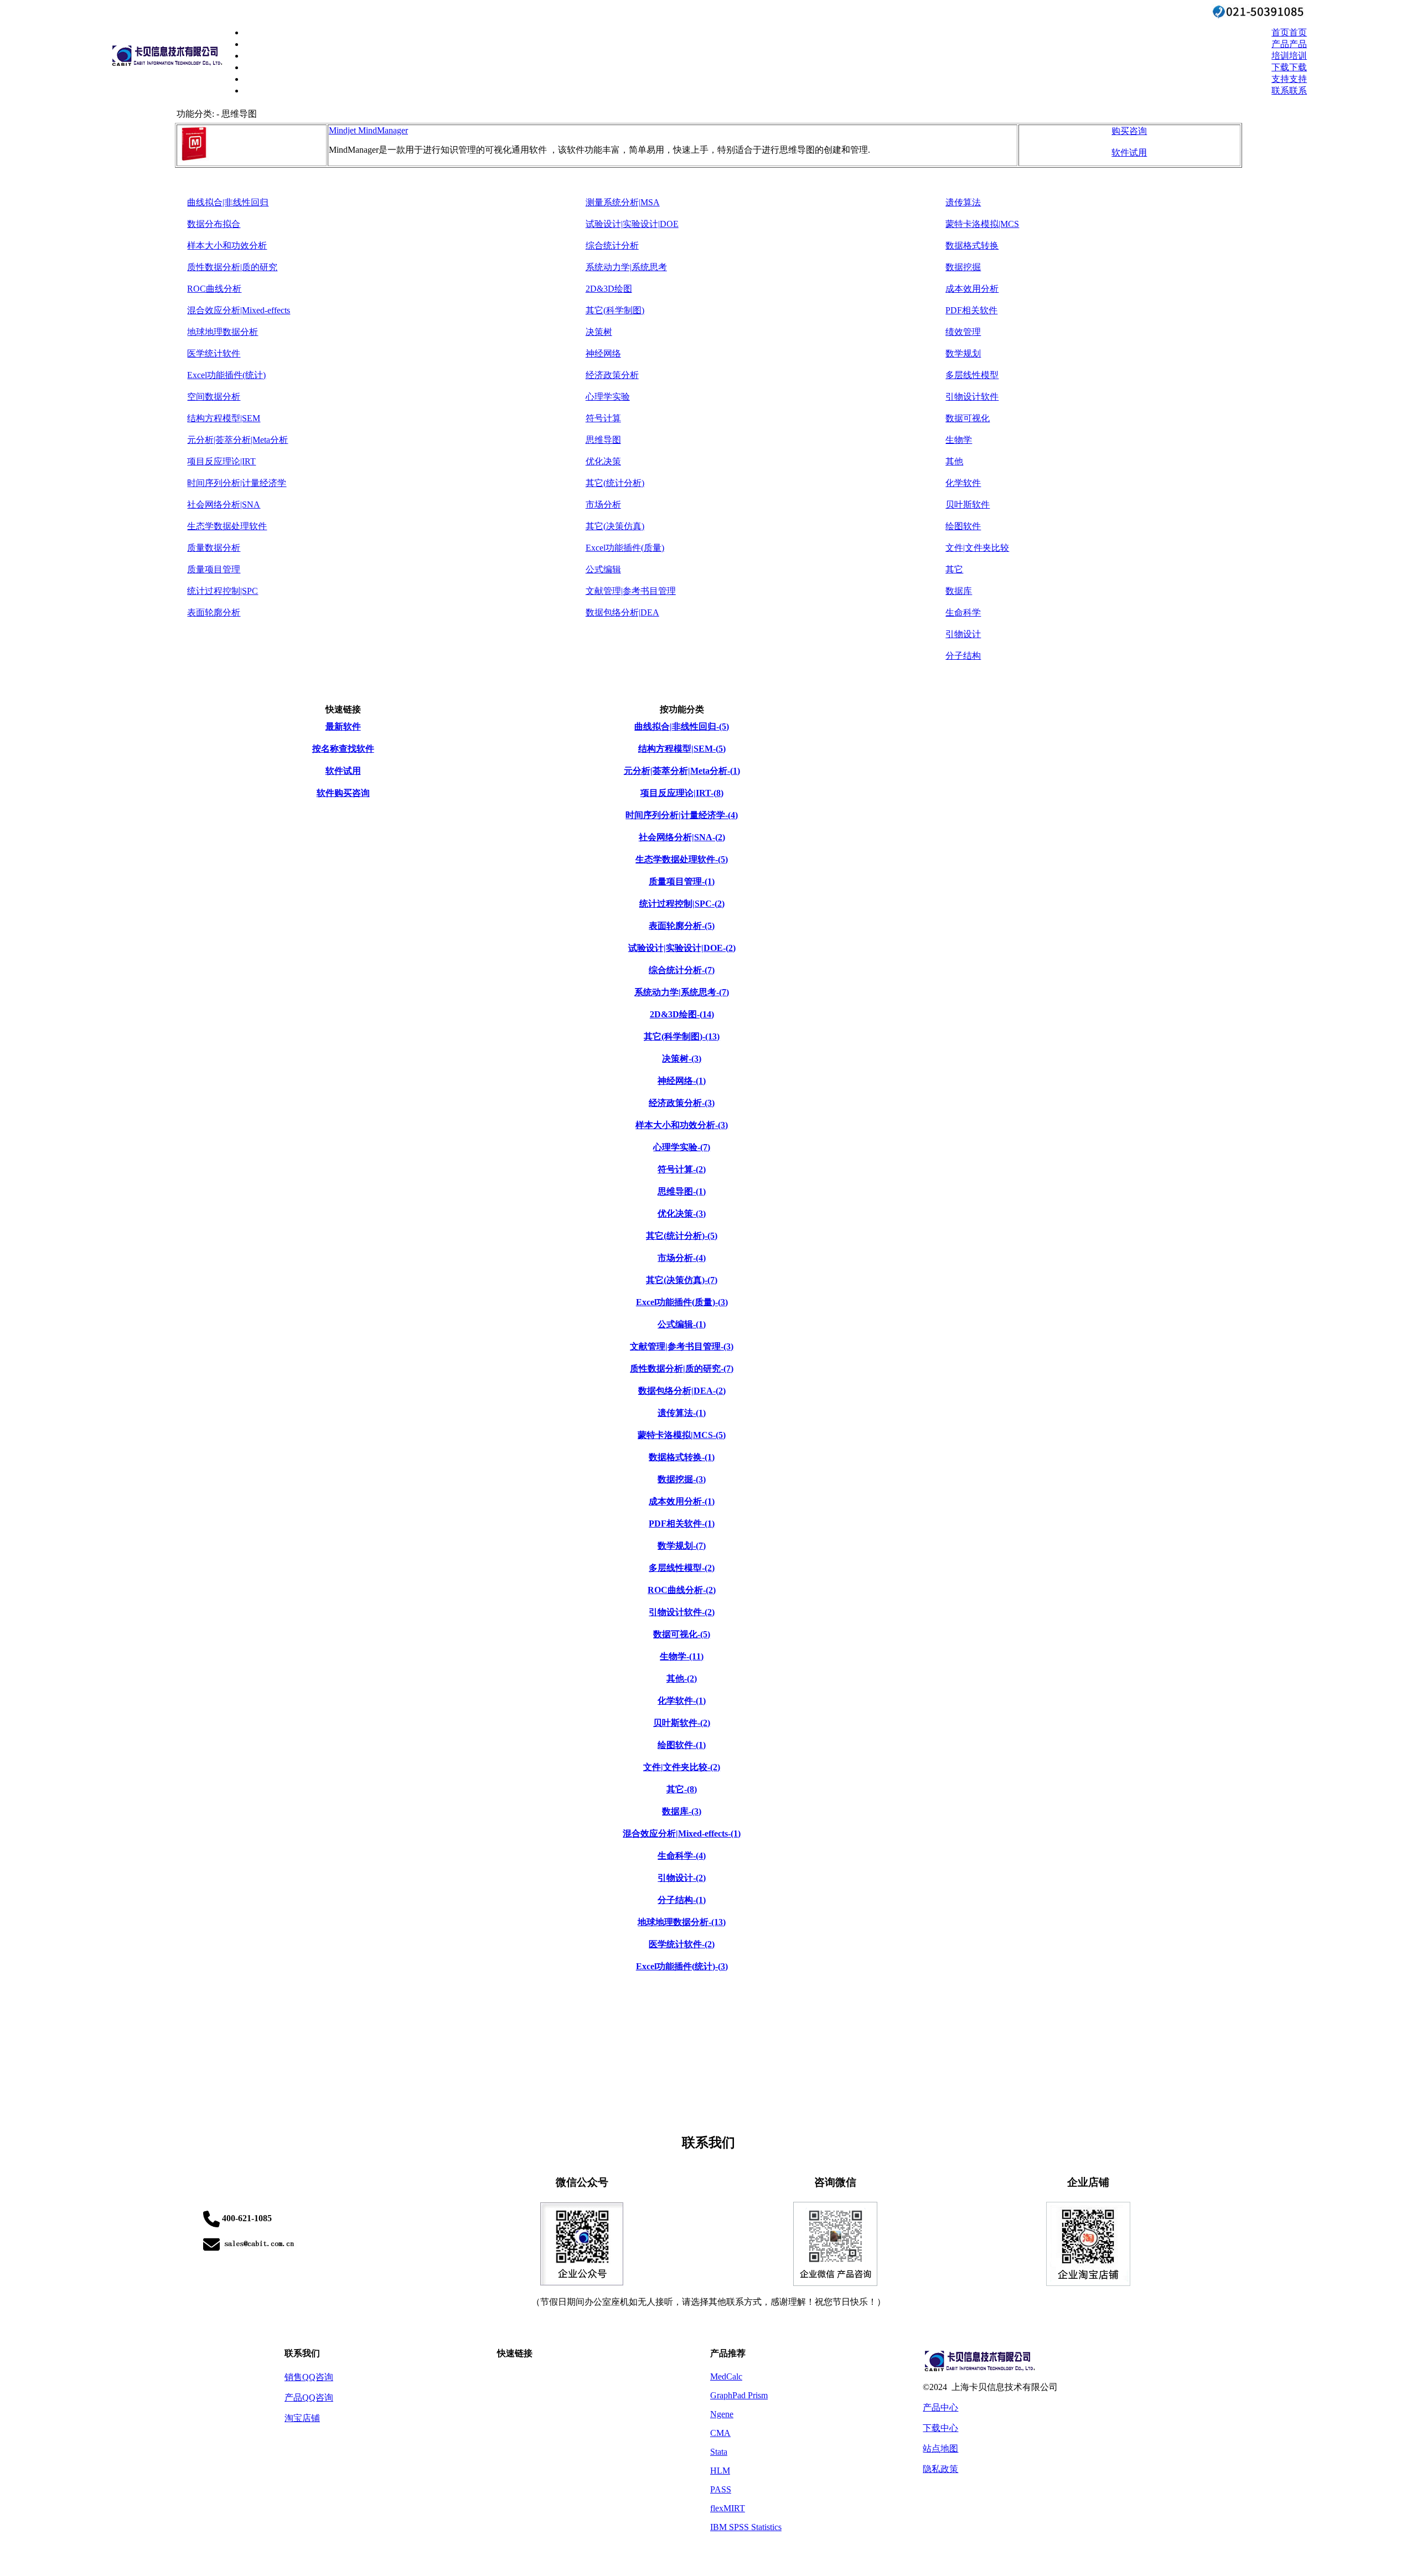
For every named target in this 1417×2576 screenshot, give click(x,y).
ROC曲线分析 (214, 289)
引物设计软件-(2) (682, 1612)
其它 (954, 569)
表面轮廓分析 (214, 612)
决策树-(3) (682, 1059)
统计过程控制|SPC (223, 591)
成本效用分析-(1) (682, 1501)
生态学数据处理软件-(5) (682, 859)
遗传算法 (963, 202)
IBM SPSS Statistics (746, 2527)
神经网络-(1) (682, 1081)
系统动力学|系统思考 (626, 267)
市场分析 (603, 505)
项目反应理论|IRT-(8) (682, 793)
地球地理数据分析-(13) (682, 1922)
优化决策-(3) (682, 1214)
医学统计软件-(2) (682, 1944)
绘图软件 (963, 526)
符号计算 (603, 418)
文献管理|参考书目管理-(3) (682, 1346)
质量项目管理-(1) (682, 881)
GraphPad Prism (739, 2395)
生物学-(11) (682, 1656)
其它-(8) (682, 1789)
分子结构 (963, 656)
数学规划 (963, 353)
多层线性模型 (972, 375)
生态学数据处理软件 (227, 526)
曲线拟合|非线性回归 (228, 202)
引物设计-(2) (682, 1878)
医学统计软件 (214, 353)
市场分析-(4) (682, 1258)
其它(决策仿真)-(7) (682, 1280)
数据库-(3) (682, 1811)
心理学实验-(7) (682, 1147)
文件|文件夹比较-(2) (682, 1767)
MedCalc (726, 2376)
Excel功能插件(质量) (625, 548)
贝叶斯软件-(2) (682, 1723)
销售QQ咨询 (309, 2377)
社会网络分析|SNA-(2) (682, 837)
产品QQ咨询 (309, 2397)
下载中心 (940, 2428)
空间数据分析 (214, 397)
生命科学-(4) (682, 1856)
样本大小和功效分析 (227, 245)
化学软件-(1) (682, 1701)
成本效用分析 (972, 289)
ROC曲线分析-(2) (682, 1590)
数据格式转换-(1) (682, 1457)
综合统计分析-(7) (682, 970)
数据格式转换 (972, 245)
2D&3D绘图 (609, 289)
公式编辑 (603, 569)
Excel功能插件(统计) (226, 375)
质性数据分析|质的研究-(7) (682, 1369)
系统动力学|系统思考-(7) (682, 992)
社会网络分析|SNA (224, 505)
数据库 (959, 591)
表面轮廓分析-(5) (682, 926)
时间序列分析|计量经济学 (237, 483)
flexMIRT (728, 2508)
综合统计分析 (612, 245)
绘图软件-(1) (682, 1745)
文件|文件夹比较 (977, 548)
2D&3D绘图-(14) (682, 1014)
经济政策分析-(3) (682, 1103)
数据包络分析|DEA (622, 612)
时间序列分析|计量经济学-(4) (682, 815)
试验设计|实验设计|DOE (632, 224)
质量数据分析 (214, 548)
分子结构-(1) (682, 1900)
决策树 (599, 332)
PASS (721, 2489)
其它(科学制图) (615, 310)
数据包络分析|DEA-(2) (682, 1391)
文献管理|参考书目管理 (631, 591)
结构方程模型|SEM (224, 418)
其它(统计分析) (615, 483)
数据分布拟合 (214, 224)
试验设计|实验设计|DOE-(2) (682, 948)
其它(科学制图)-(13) (682, 1036)
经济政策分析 (612, 375)
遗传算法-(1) (682, 1413)
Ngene (722, 2414)
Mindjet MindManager (368, 130)
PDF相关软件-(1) (682, 1524)
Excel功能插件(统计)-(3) (682, 1966)
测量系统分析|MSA (623, 202)
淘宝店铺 (302, 2418)
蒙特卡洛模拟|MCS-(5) (682, 1435)
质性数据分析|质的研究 (232, 267)
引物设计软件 (972, 397)
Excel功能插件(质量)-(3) (682, 1302)
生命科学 (963, 612)
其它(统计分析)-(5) (682, 1236)
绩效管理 (963, 332)
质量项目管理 (214, 569)
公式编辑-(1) (682, 1324)
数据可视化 (968, 418)
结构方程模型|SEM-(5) (682, 749)
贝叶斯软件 (968, 505)
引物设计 (963, 634)
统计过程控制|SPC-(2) (682, 904)
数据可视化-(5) (682, 1634)
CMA (720, 2433)
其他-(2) (682, 1678)
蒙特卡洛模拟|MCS (982, 224)
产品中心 (940, 2407)
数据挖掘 (963, 267)
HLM (720, 2471)
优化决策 (603, 461)
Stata (719, 2452)
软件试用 (1129, 152)
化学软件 (963, 483)
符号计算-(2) (682, 1169)
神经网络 (603, 353)
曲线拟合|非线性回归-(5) (682, 726)
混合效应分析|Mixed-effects (239, 310)
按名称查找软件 (343, 749)
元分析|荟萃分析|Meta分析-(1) (682, 771)
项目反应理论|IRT (221, 461)
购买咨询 (1129, 131)
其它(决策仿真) (615, 526)
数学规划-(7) (682, 1546)
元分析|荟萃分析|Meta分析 (237, 440)
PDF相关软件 (971, 310)
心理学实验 (608, 397)
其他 (954, 461)
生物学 (959, 440)
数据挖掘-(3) (682, 1479)
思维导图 (603, 440)
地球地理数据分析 (223, 332)
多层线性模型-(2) (682, 1568)
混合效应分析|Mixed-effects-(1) (682, 1833)
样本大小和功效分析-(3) (682, 1125)
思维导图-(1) (682, 1191)
